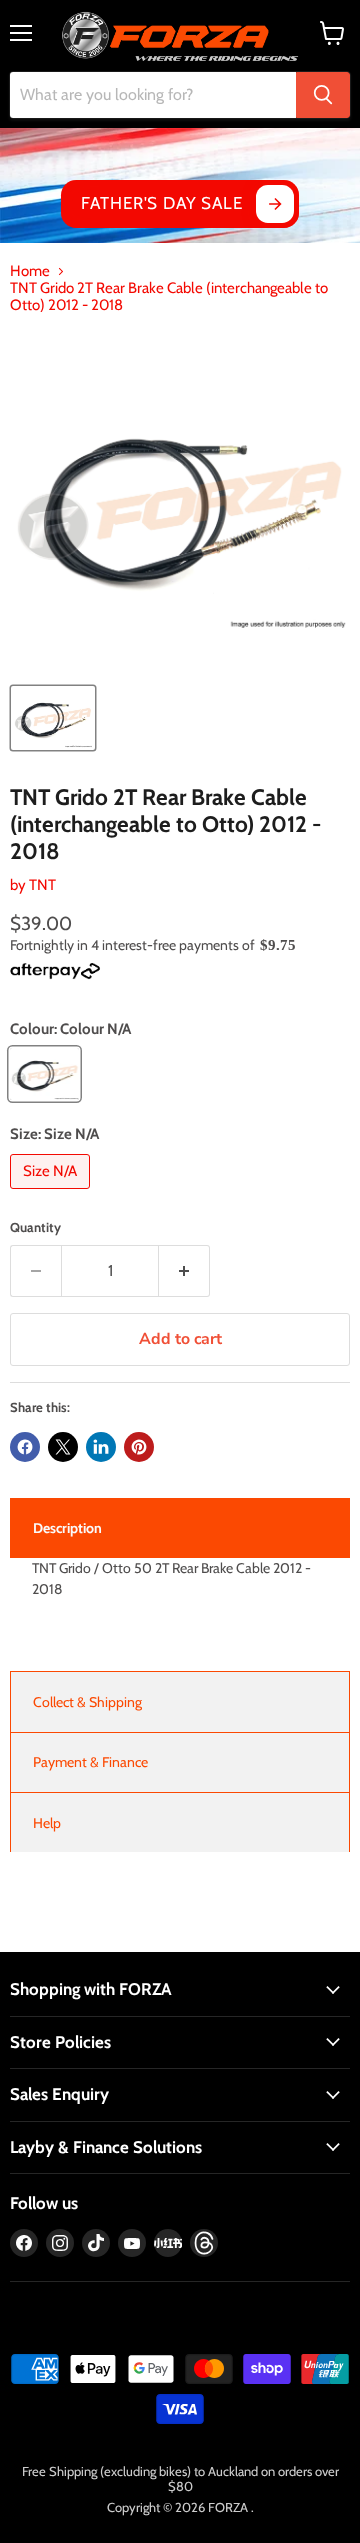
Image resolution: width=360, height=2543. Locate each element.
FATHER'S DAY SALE (161, 203)
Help (47, 1823)
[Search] (323, 95)
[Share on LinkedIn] (101, 1447)
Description (67, 1528)
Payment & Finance (90, 1762)
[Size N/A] (52, 1194)
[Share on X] (63, 1447)
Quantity (35, 1227)
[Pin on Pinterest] (139, 1447)
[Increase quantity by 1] (184, 1271)
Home (30, 271)
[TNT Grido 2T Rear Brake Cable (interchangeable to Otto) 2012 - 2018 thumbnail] (53, 718)
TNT (42, 885)
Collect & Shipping (87, 1702)
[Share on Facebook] (25, 1447)
